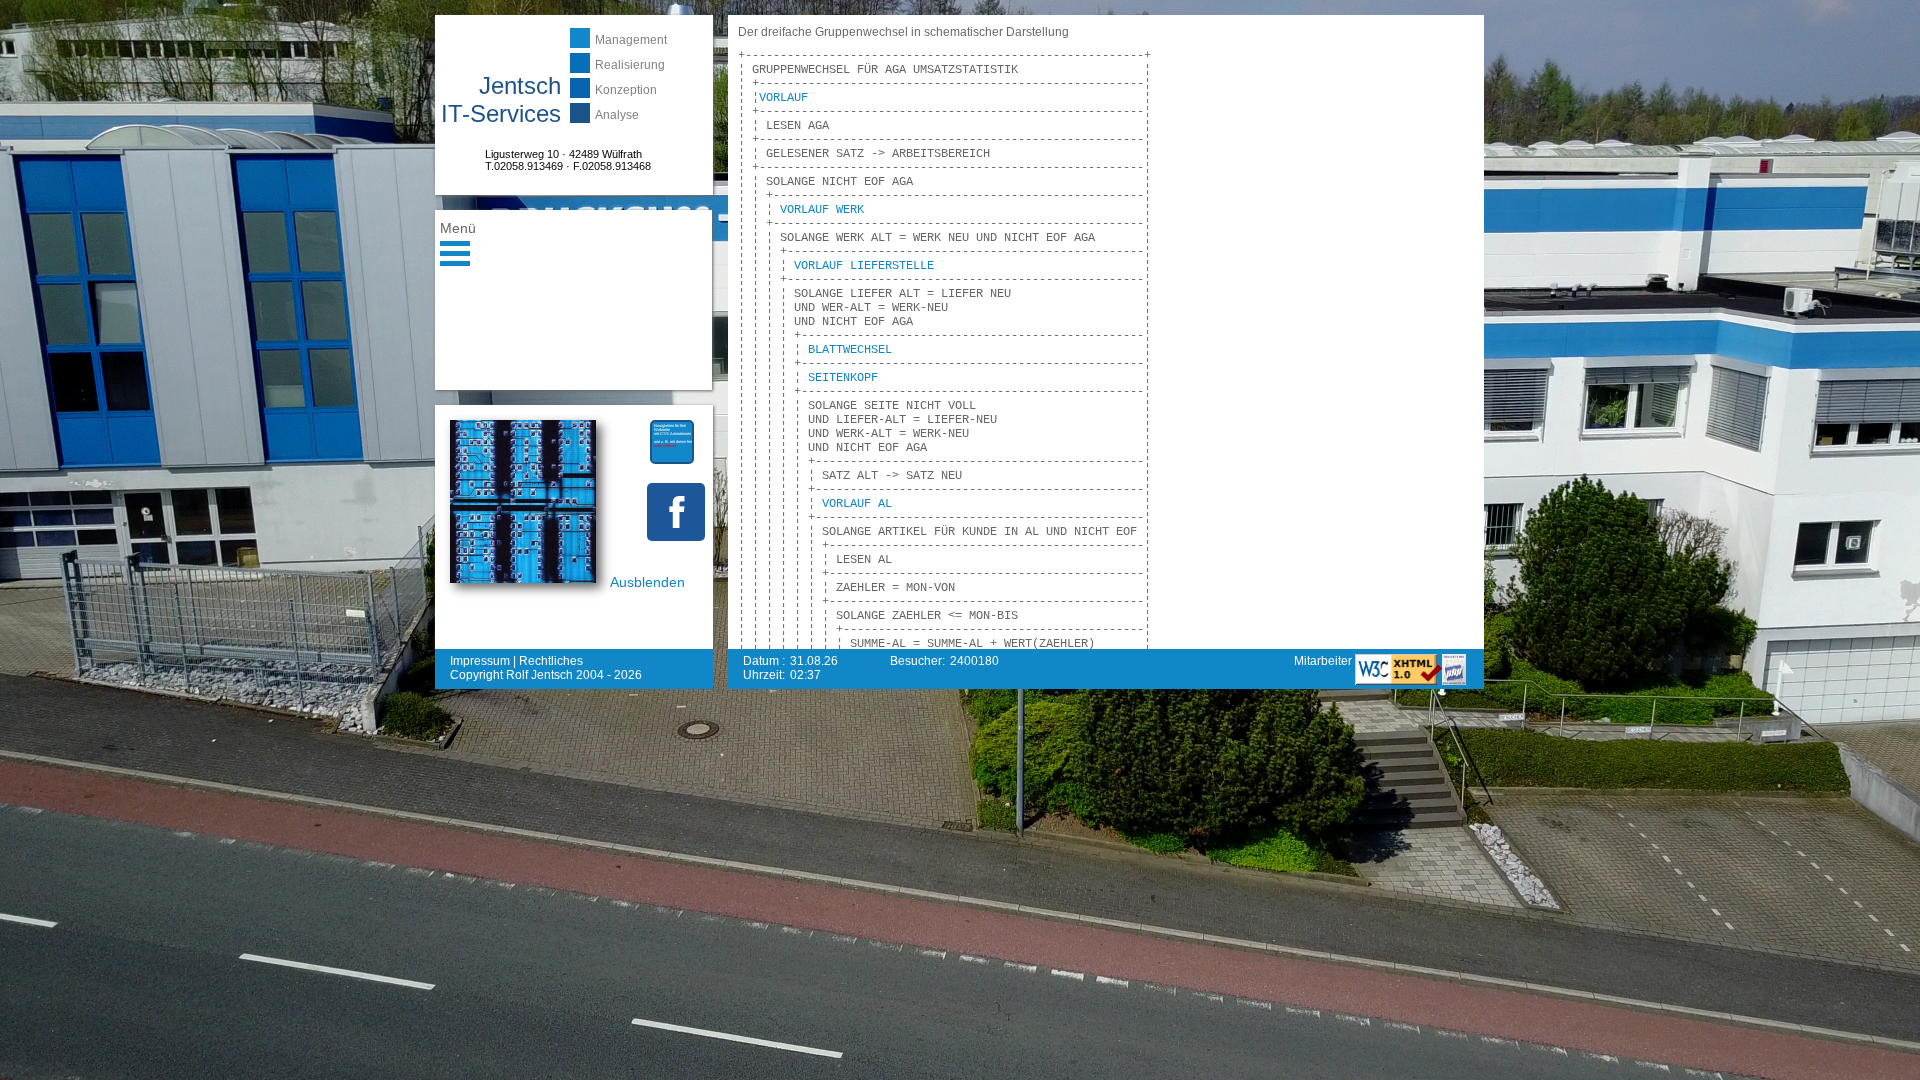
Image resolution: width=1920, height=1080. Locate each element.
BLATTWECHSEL (850, 350)
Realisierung (630, 65)
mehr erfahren (665, 445)
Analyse (617, 115)
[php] (1454, 681)
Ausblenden (647, 582)
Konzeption (626, 90)
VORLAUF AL (857, 504)
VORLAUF (783, 98)
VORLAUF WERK (822, 210)
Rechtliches (551, 661)
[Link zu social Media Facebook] (676, 512)
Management (631, 40)
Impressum (480, 661)
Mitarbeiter (1324, 661)
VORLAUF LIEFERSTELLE (864, 266)
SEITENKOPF (843, 378)
